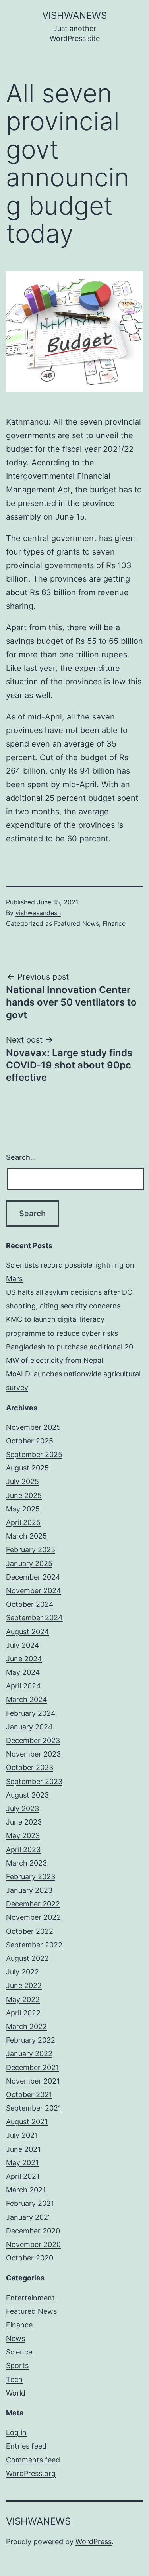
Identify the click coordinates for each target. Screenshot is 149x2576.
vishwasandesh (38, 913)
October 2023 (30, 1767)
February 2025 (31, 1550)
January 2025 (29, 1563)
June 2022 (24, 1985)
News (15, 2338)
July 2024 (23, 1645)
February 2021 (30, 2203)
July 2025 (22, 1481)
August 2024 (28, 1632)
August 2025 (27, 1468)
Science (19, 2352)
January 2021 (29, 2217)
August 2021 (27, 2122)
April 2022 (23, 2013)
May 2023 (23, 1836)
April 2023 (23, 1850)
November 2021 (33, 2081)
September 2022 (34, 1945)
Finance (114, 923)
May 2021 (22, 2163)
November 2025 (33, 1427)
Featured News (76, 923)
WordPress (94, 2542)
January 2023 (29, 1890)
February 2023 (31, 1877)
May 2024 (23, 1672)
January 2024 (29, 1727)
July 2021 (22, 2135)
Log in (16, 2432)
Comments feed (33, 2460)
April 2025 (23, 1522)
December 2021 (32, 2067)
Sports (17, 2365)
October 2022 (30, 1931)
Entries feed (26, 2446)
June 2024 (24, 1659)
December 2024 (33, 1577)
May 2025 (23, 1509)
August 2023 (27, 1795)
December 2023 (33, 1740)
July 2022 (22, 1972)
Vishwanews (74, 15)
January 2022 (29, 2054)
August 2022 (27, 1958)
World (16, 2393)
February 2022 (31, 2040)
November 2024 (34, 1591)
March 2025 (26, 1536)
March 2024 (27, 1699)
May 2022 (23, 1999)
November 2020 (33, 2244)
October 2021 (29, 2095)
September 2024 (34, 1618)
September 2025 (34, 1454)
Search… (21, 1157)
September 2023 (34, 1781)
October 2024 (30, 1604)
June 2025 (24, 1495)
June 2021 (23, 2149)
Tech (14, 2379)
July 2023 (22, 1808)
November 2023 (33, 1754)
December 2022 (33, 1904)
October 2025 (30, 1441)
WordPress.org (31, 2473)
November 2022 (33, 1917)
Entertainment (30, 2298)
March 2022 (26, 2026)
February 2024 (31, 1713)
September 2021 (34, 2108)
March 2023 (26, 1863)
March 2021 (26, 2190)
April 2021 (23, 2176)
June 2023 (24, 1822)
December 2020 (33, 2231)
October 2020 (30, 2258)
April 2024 (23, 1686)
